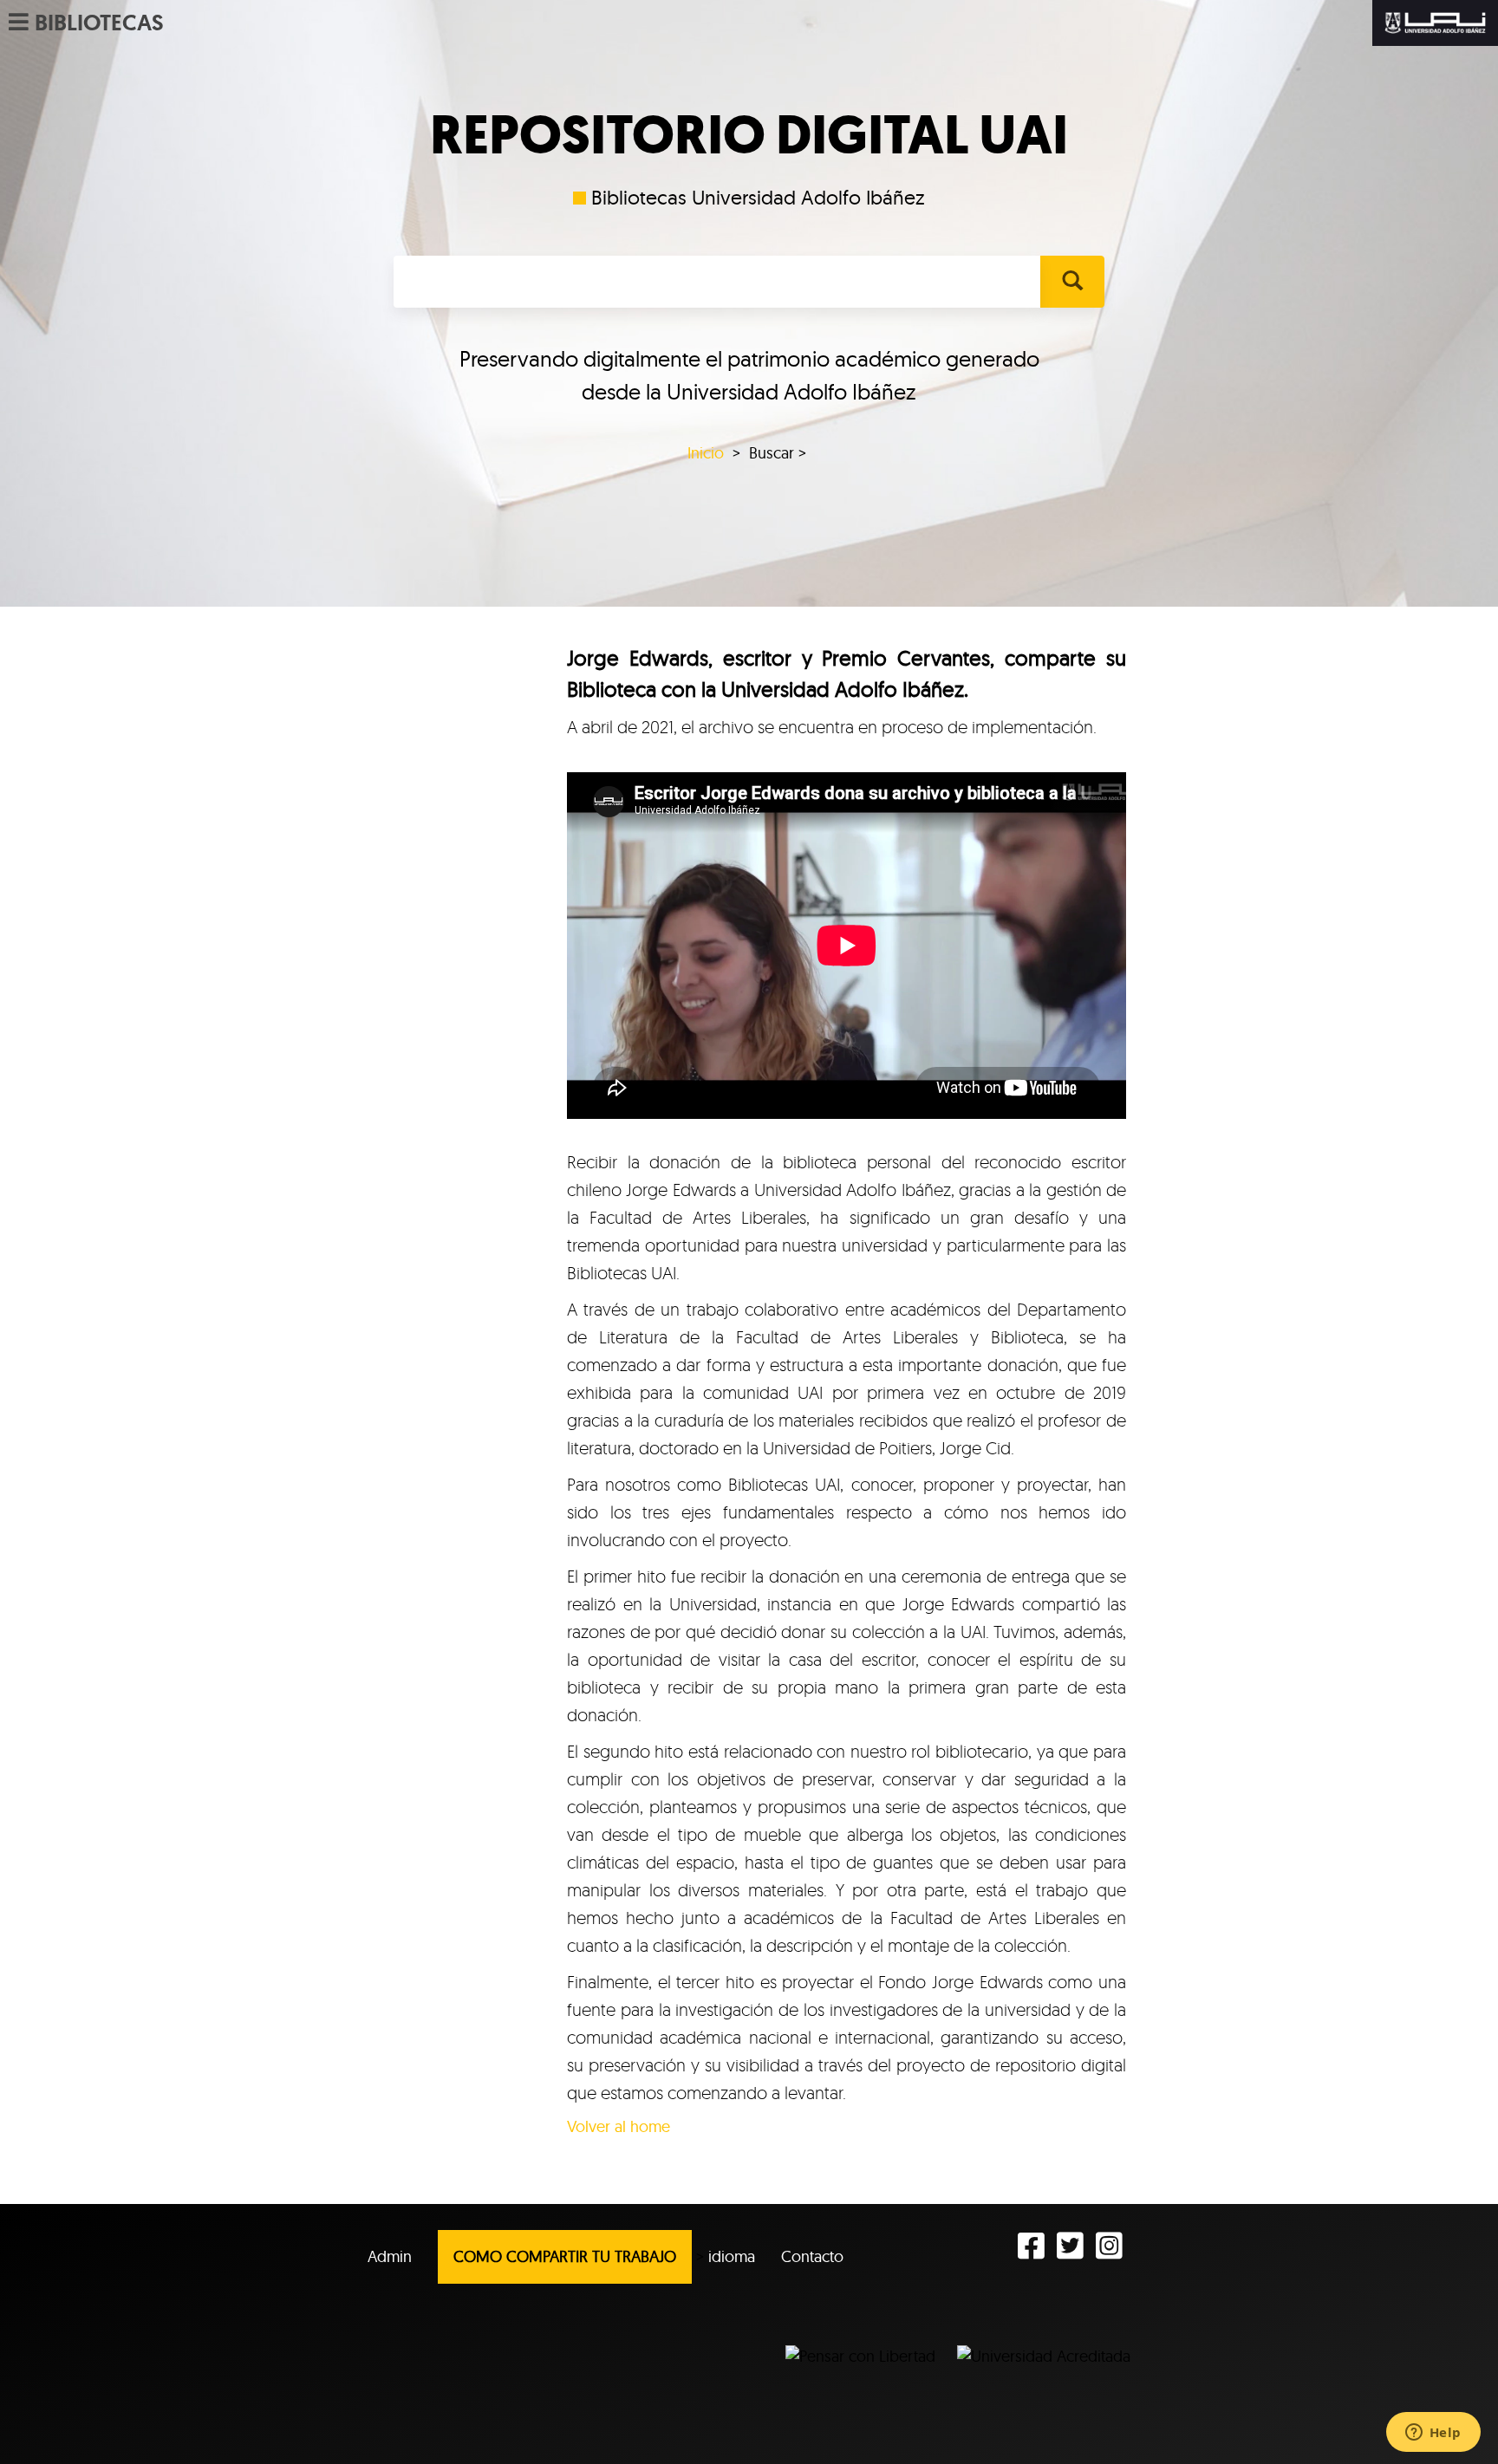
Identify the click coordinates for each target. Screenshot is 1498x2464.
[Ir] (1072, 282)
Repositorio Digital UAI (749, 135)
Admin (390, 2256)
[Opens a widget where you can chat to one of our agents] (1433, 2434)
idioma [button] (732, 2256)
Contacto (812, 2256)
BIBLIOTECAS (99, 23)
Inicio (706, 453)
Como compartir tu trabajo (565, 2256)
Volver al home (619, 2126)
